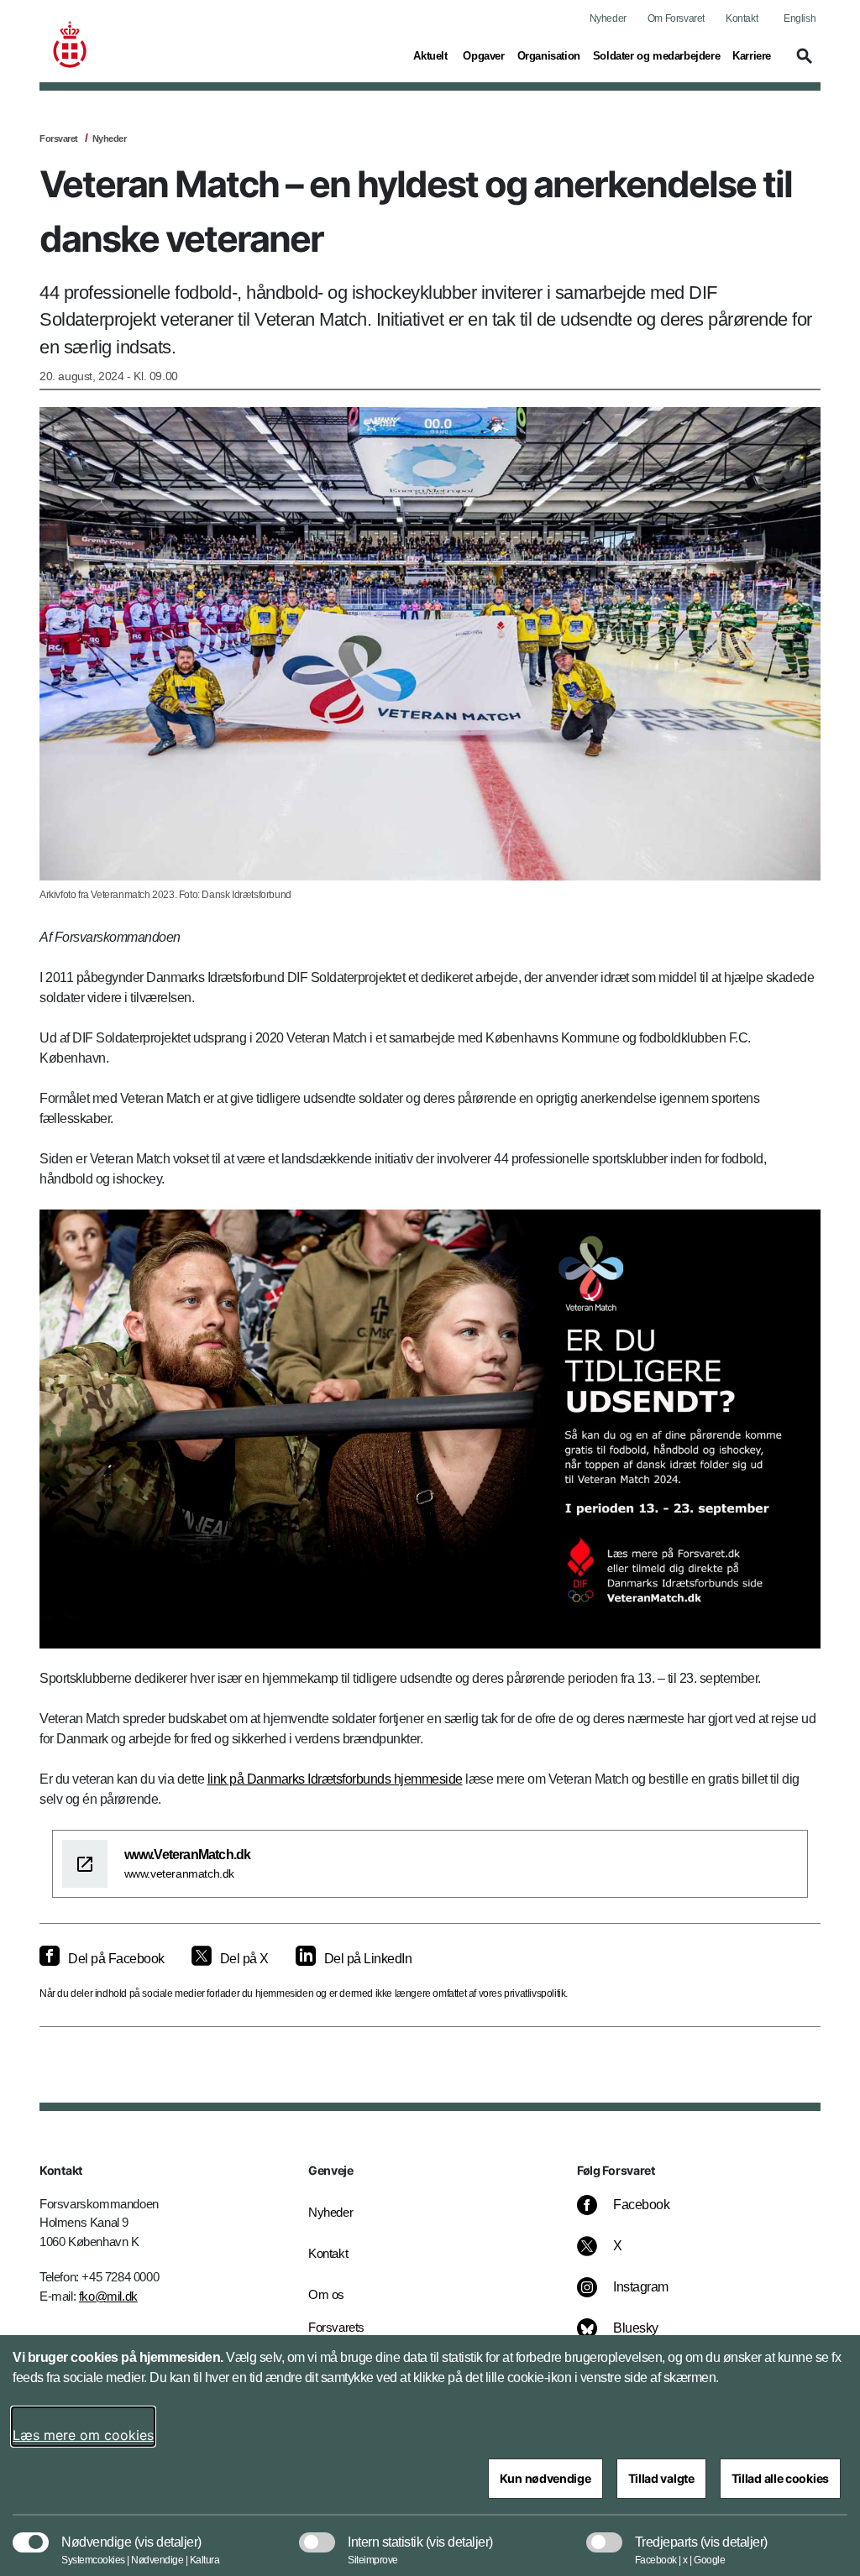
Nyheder (608, 18)
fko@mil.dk (108, 2296)
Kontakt (742, 18)
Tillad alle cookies (780, 2478)
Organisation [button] (549, 55)
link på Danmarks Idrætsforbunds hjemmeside (335, 1779)
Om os (326, 2294)
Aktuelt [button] (432, 55)
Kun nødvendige (545, 2478)
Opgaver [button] (483, 55)
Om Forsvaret (676, 18)
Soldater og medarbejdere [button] (656, 55)
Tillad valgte (661, 2478)
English (800, 18)
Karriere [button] (752, 55)
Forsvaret (59, 138)
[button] (802, 64)
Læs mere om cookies (83, 2435)
